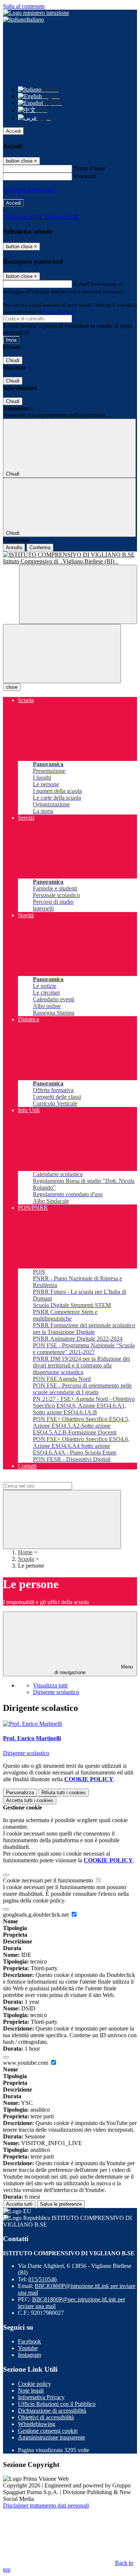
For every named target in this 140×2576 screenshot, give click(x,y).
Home (25, 1552)
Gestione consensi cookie (48, 2431)
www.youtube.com (26, 2063)
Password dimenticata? (30, 190)
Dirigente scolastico (56, 1692)
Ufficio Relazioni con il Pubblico (57, 2404)
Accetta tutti (30, 1800)
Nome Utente (89, 168)
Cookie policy (35, 2384)
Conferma (40, 548)
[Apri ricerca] (78, 594)
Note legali (31, 2391)
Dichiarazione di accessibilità (52, 2411)
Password (85, 176)
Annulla (14, 548)
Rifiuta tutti (64, 1793)
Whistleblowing (37, 2424)
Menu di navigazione (94, 1670)
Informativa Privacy (41, 2397)
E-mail (81, 284)
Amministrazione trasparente (52, 2437)
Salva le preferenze (61, 2204)
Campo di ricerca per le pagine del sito (48, 1479)
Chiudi (13, 360)
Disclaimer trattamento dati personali (46, 2505)
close (12, 687)
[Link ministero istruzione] (36, 13)
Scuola (26, 1559)
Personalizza (20, 1793)
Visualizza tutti (50, 1685)
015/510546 (43, 2279)
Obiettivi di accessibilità (46, 2417)
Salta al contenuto (24, 6)
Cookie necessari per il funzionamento (49, 1880)
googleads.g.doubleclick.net (37, 1915)
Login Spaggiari (59, 312)
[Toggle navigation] (62, 654)
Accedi (13, 131)
